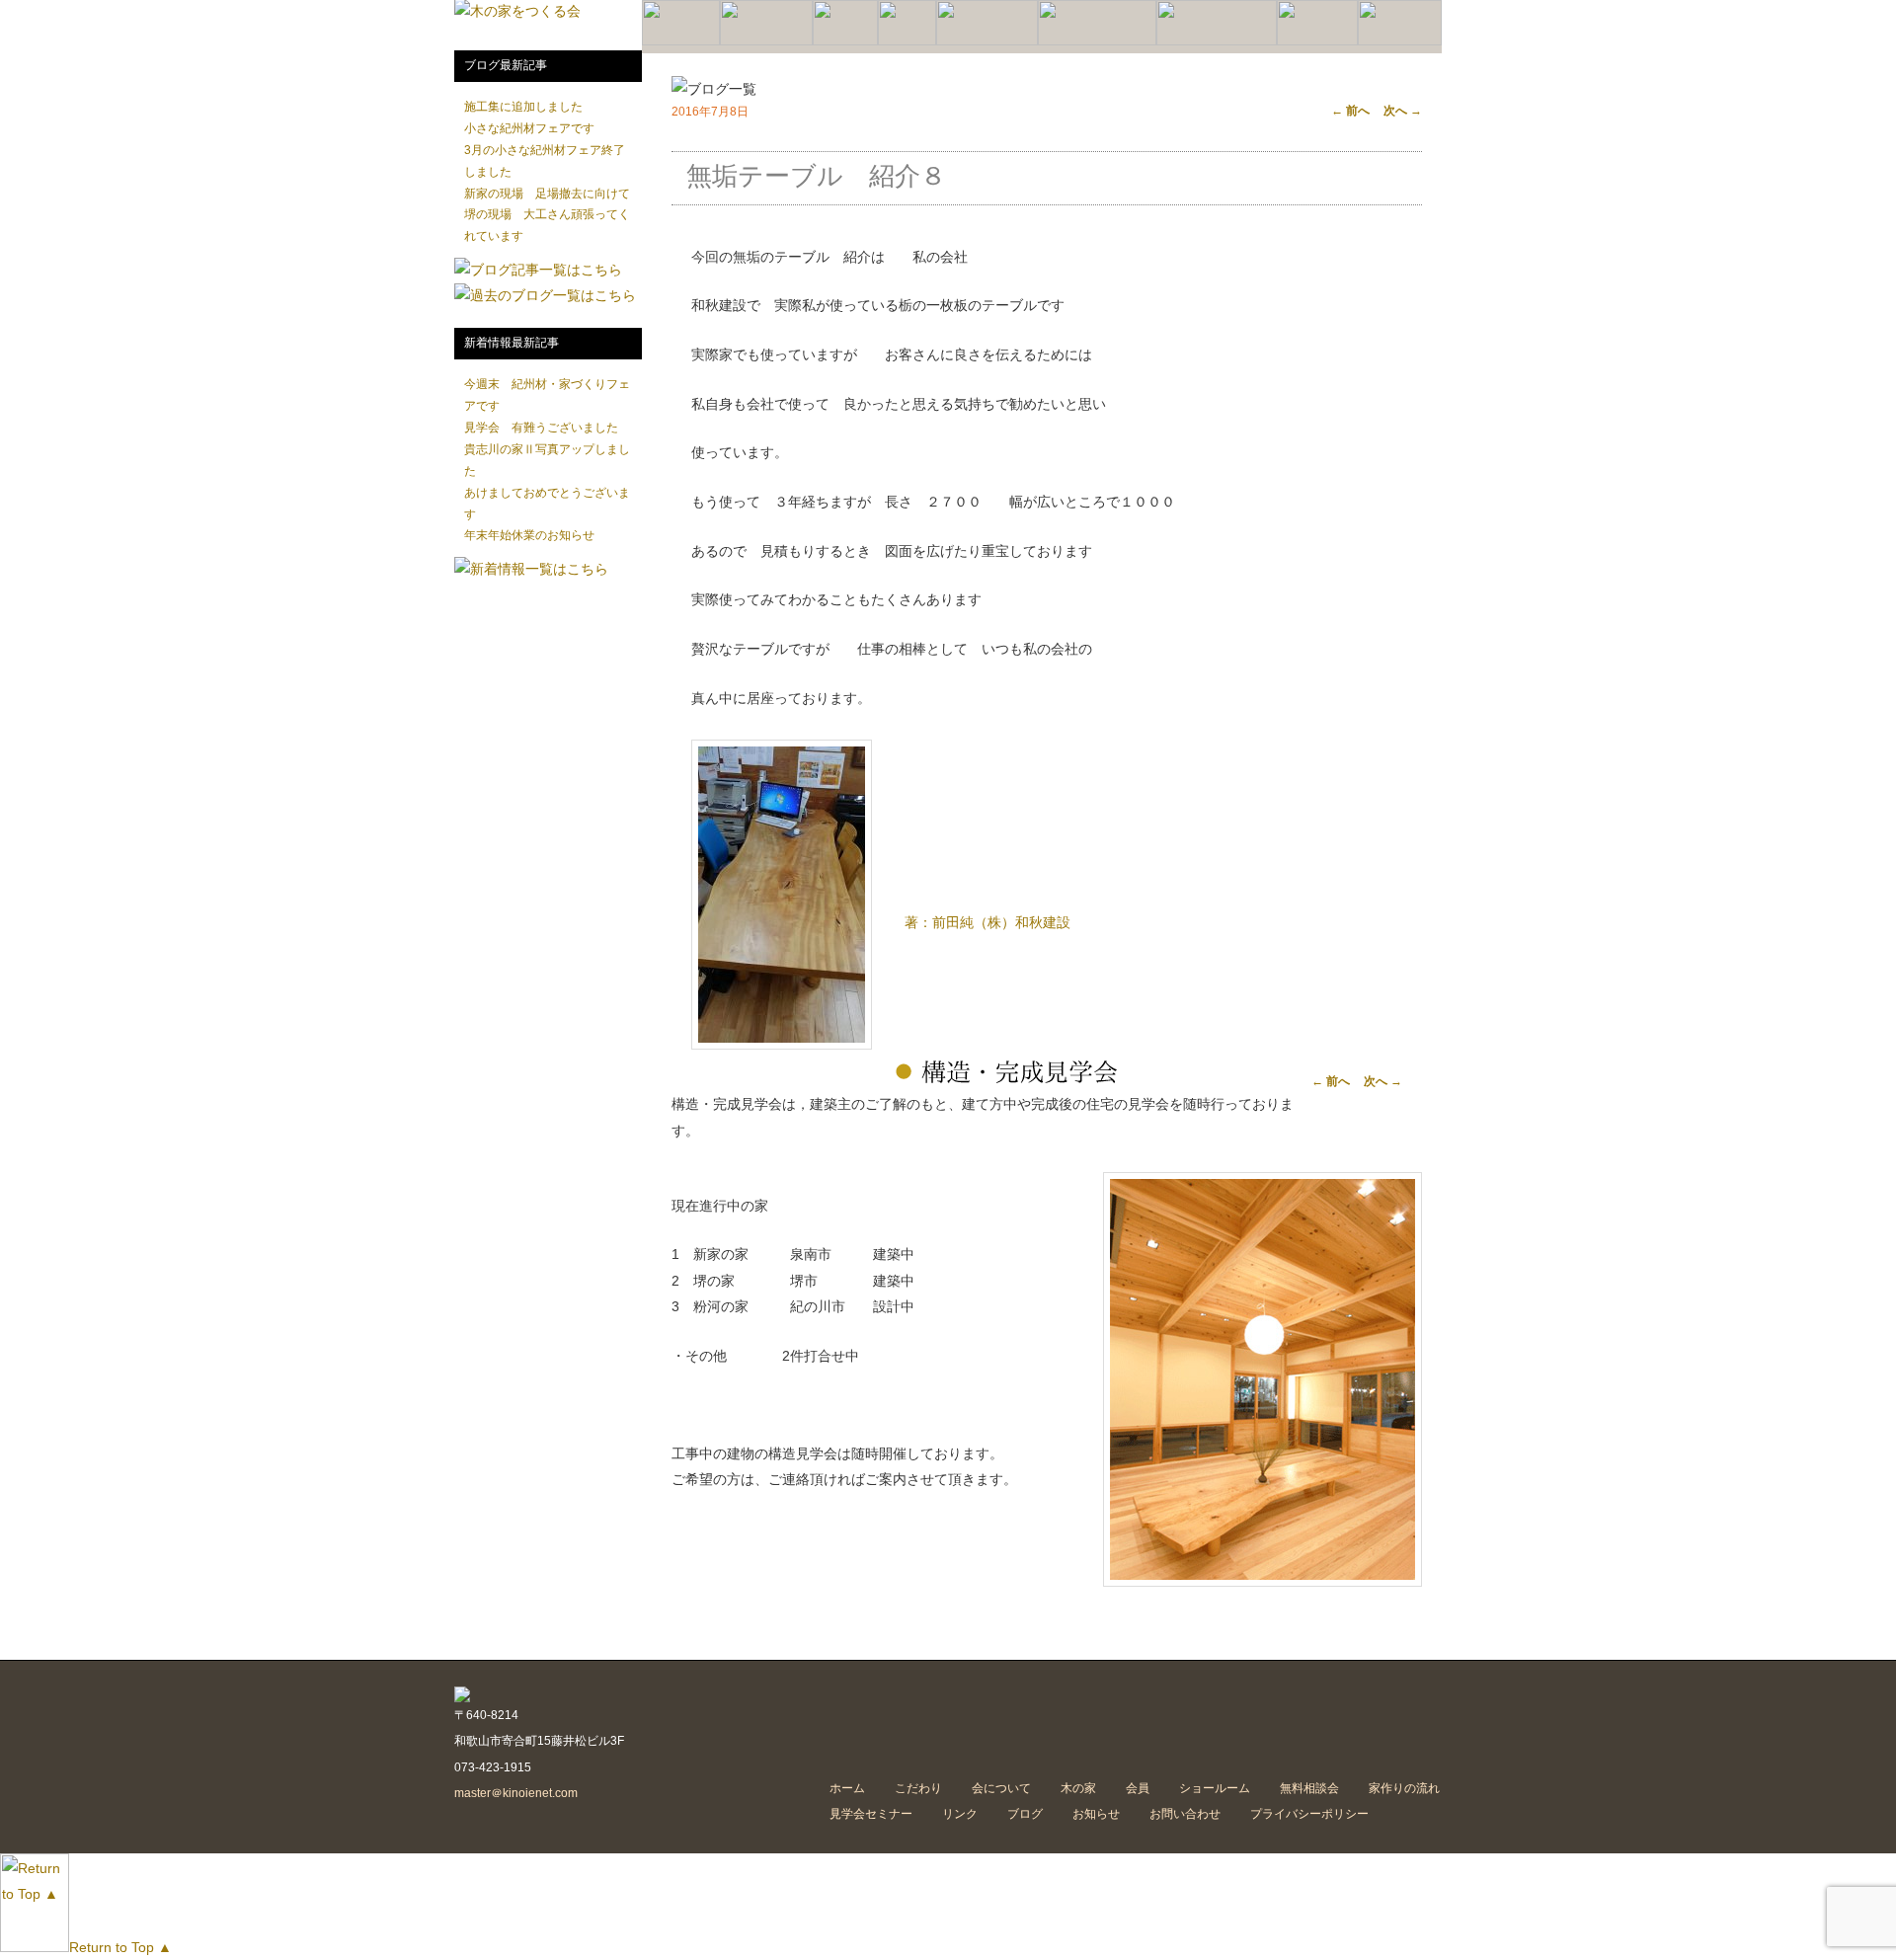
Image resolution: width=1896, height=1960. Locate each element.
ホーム (847, 1788)
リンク (960, 1814)
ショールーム (1215, 1788)
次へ (1403, 111)
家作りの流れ (1404, 1788)
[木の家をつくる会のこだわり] (681, 41)
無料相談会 (1309, 1788)
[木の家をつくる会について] (766, 41)
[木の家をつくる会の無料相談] (1317, 41)
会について (1001, 1788)
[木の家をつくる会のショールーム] (987, 41)
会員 (1138, 1788)
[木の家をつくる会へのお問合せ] (1400, 41)
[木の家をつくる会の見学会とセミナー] (1217, 41)
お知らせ (1096, 1814)
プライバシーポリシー (1309, 1814)
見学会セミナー (871, 1814)
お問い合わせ (1185, 1814)
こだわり (918, 1788)
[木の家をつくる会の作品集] (845, 41)
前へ (1350, 111)
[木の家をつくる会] (517, 11)
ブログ (1025, 1814)
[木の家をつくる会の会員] (907, 41)
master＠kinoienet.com (516, 1793)
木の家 (1078, 1788)
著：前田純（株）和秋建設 (987, 922)
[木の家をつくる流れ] (1097, 41)
